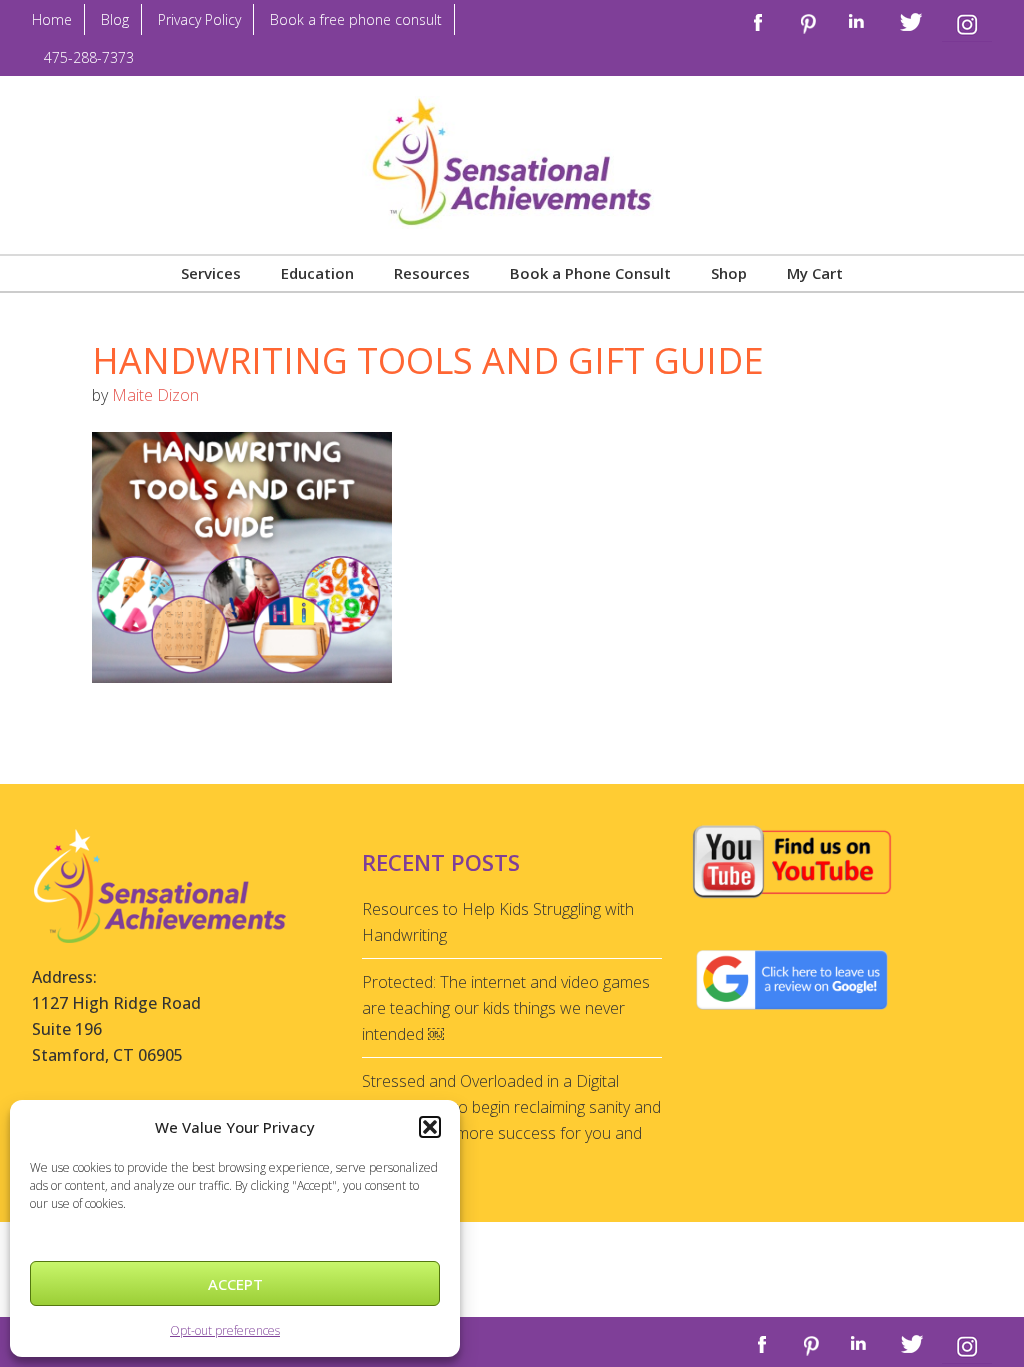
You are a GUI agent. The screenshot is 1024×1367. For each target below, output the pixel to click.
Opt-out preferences (225, 1330)
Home (52, 19)
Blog (115, 19)
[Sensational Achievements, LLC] (512, 114)
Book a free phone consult (356, 19)
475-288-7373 (89, 57)
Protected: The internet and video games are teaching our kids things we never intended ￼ (506, 1008)
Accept (235, 1284)
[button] (430, 1127)
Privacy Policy (199, 19)
